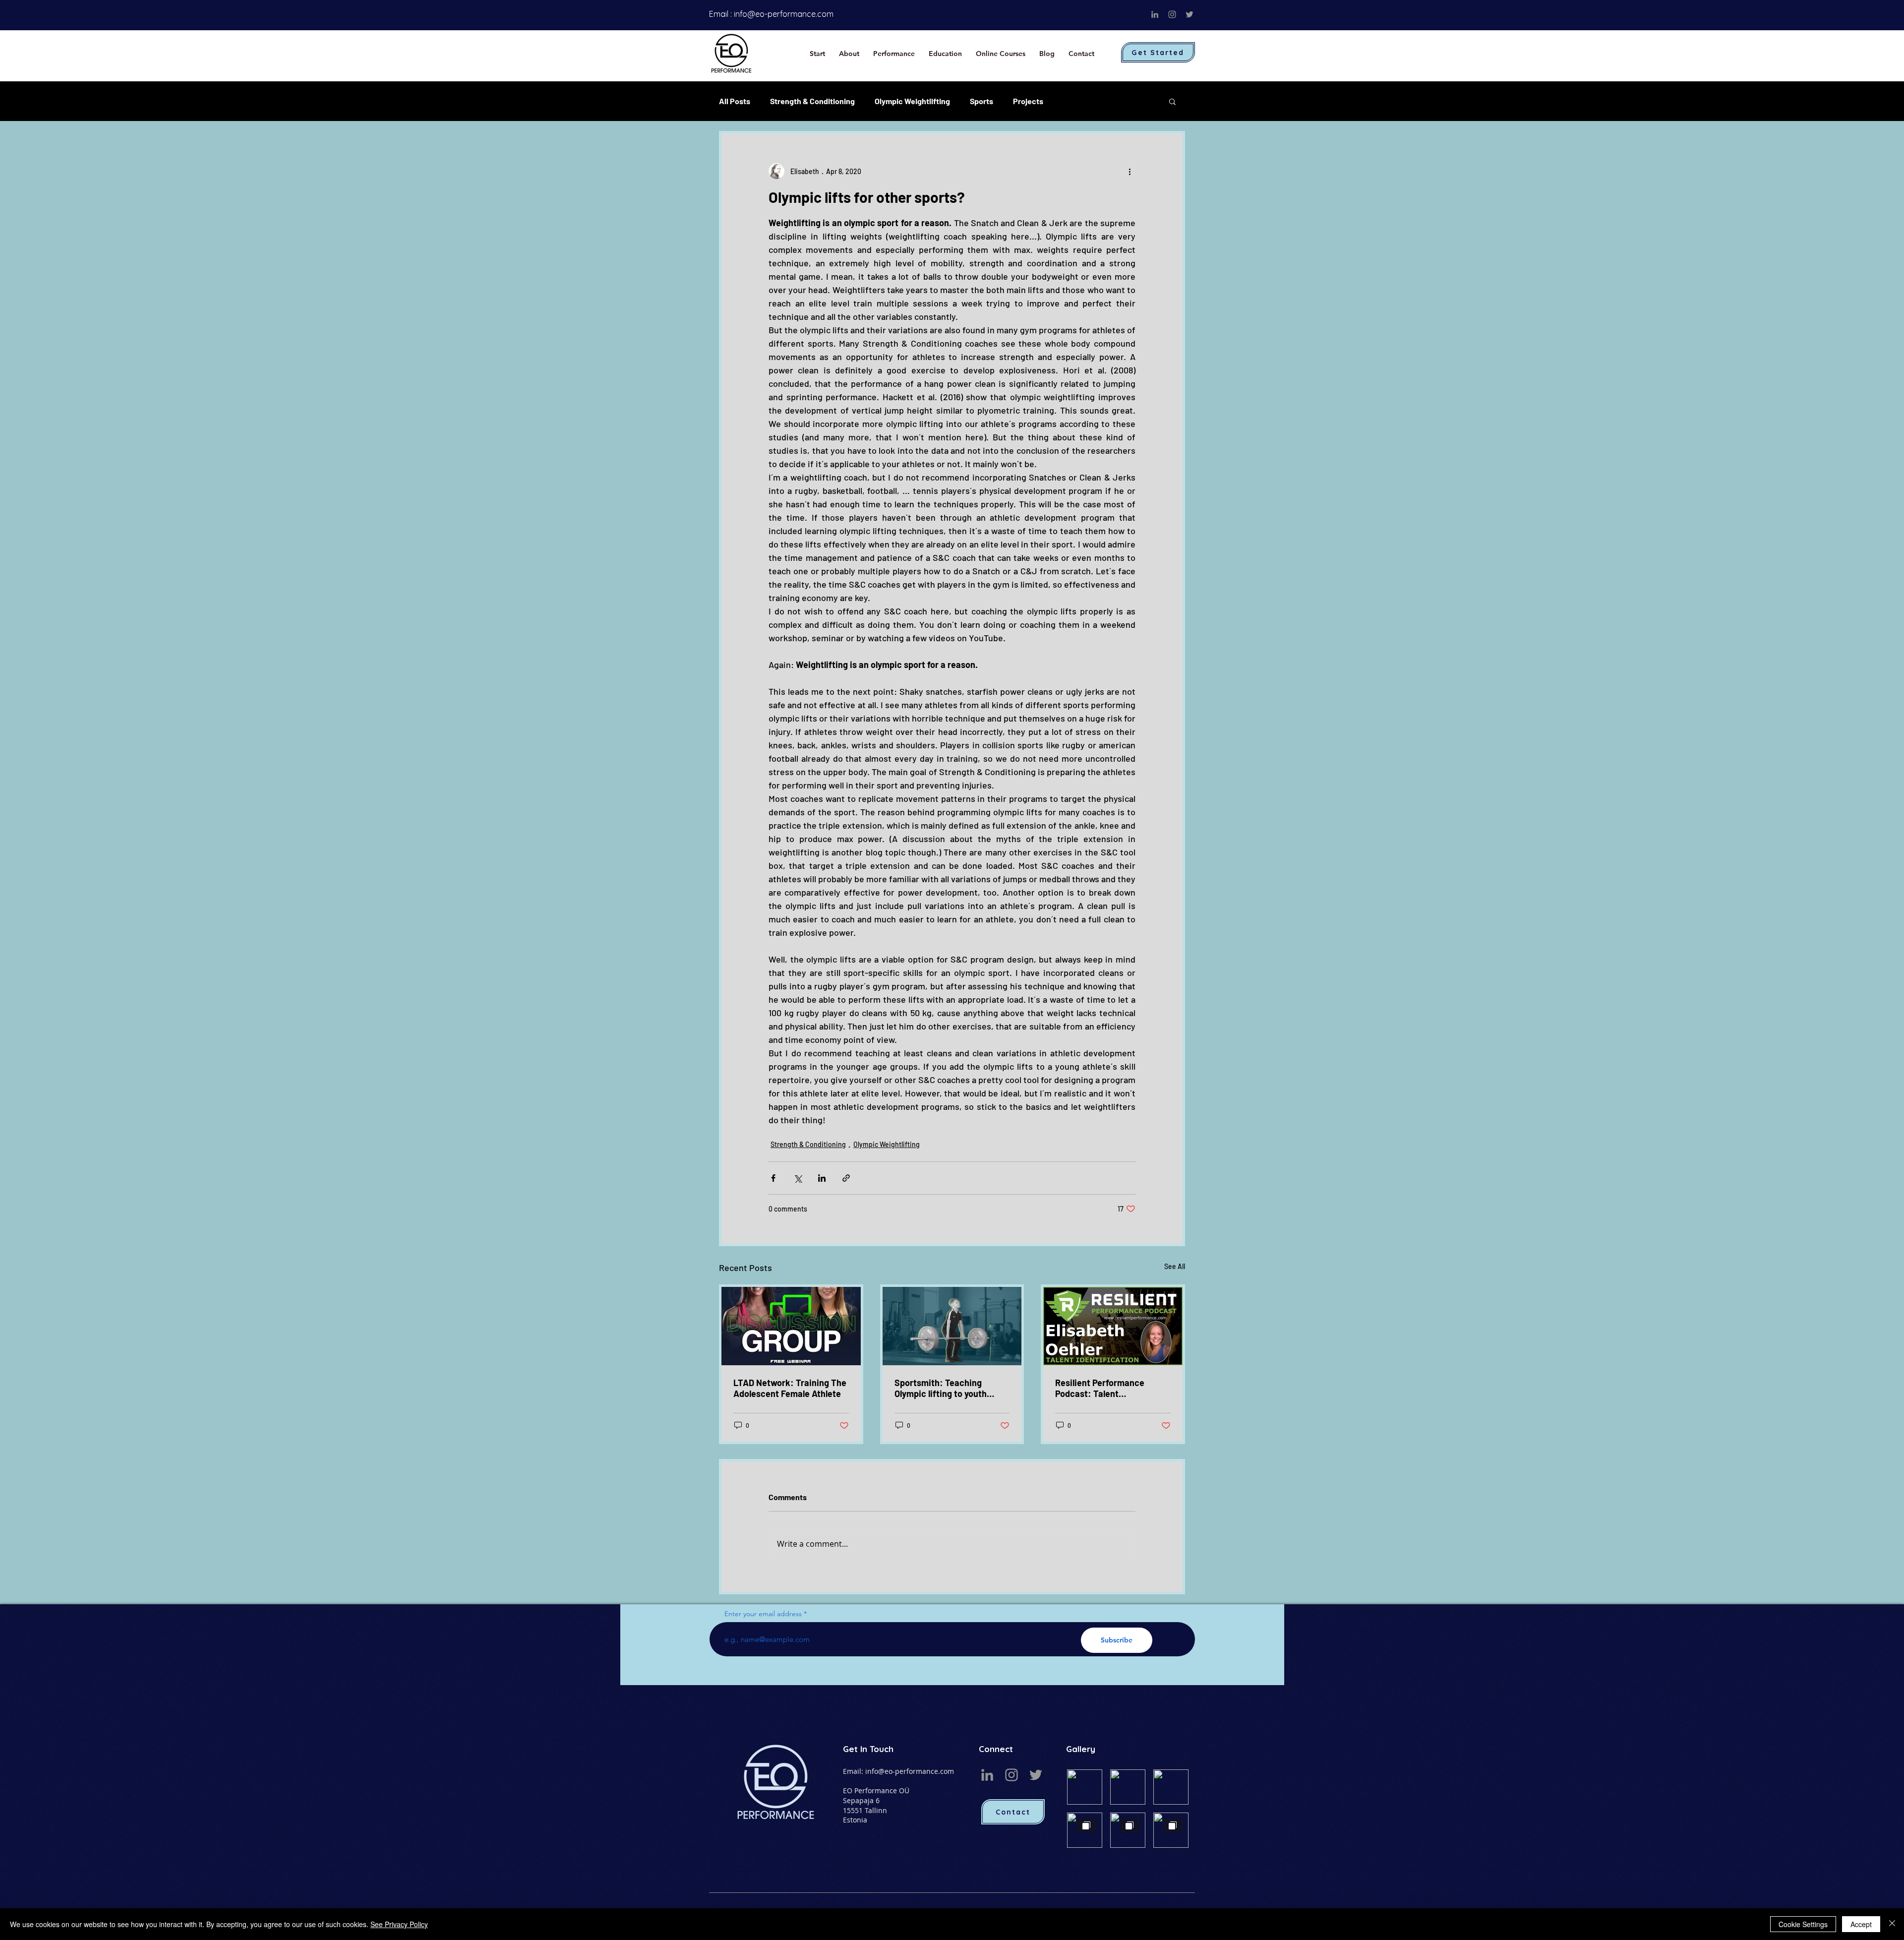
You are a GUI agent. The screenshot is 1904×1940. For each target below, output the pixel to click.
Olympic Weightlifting (912, 101)
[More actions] (1130, 171)
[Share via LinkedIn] (822, 1178)
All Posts (735, 101)
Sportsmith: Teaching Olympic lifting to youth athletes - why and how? (943, 1388)
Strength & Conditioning (812, 101)
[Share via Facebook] (773, 1178)
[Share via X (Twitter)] (798, 1178)
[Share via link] (846, 1178)
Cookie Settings (1803, 1924)
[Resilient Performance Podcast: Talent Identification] (1113, 1326)
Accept (1861, 1924)
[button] (1172, 101)
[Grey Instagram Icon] (1172, 14)
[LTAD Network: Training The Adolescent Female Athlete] (791, 1326)
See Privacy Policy (399, 1924)
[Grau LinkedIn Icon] (1155, 14)
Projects (1028, 101)
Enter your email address (763, 1614)
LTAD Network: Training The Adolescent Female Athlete (790, 1388)
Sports (982, 101)
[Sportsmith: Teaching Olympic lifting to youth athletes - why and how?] (952, 1326)
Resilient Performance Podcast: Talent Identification (1100, 1388)
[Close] (1892, 1924)
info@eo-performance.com (784, 14)
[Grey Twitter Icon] (1190, 14)
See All (1175, 1266)
